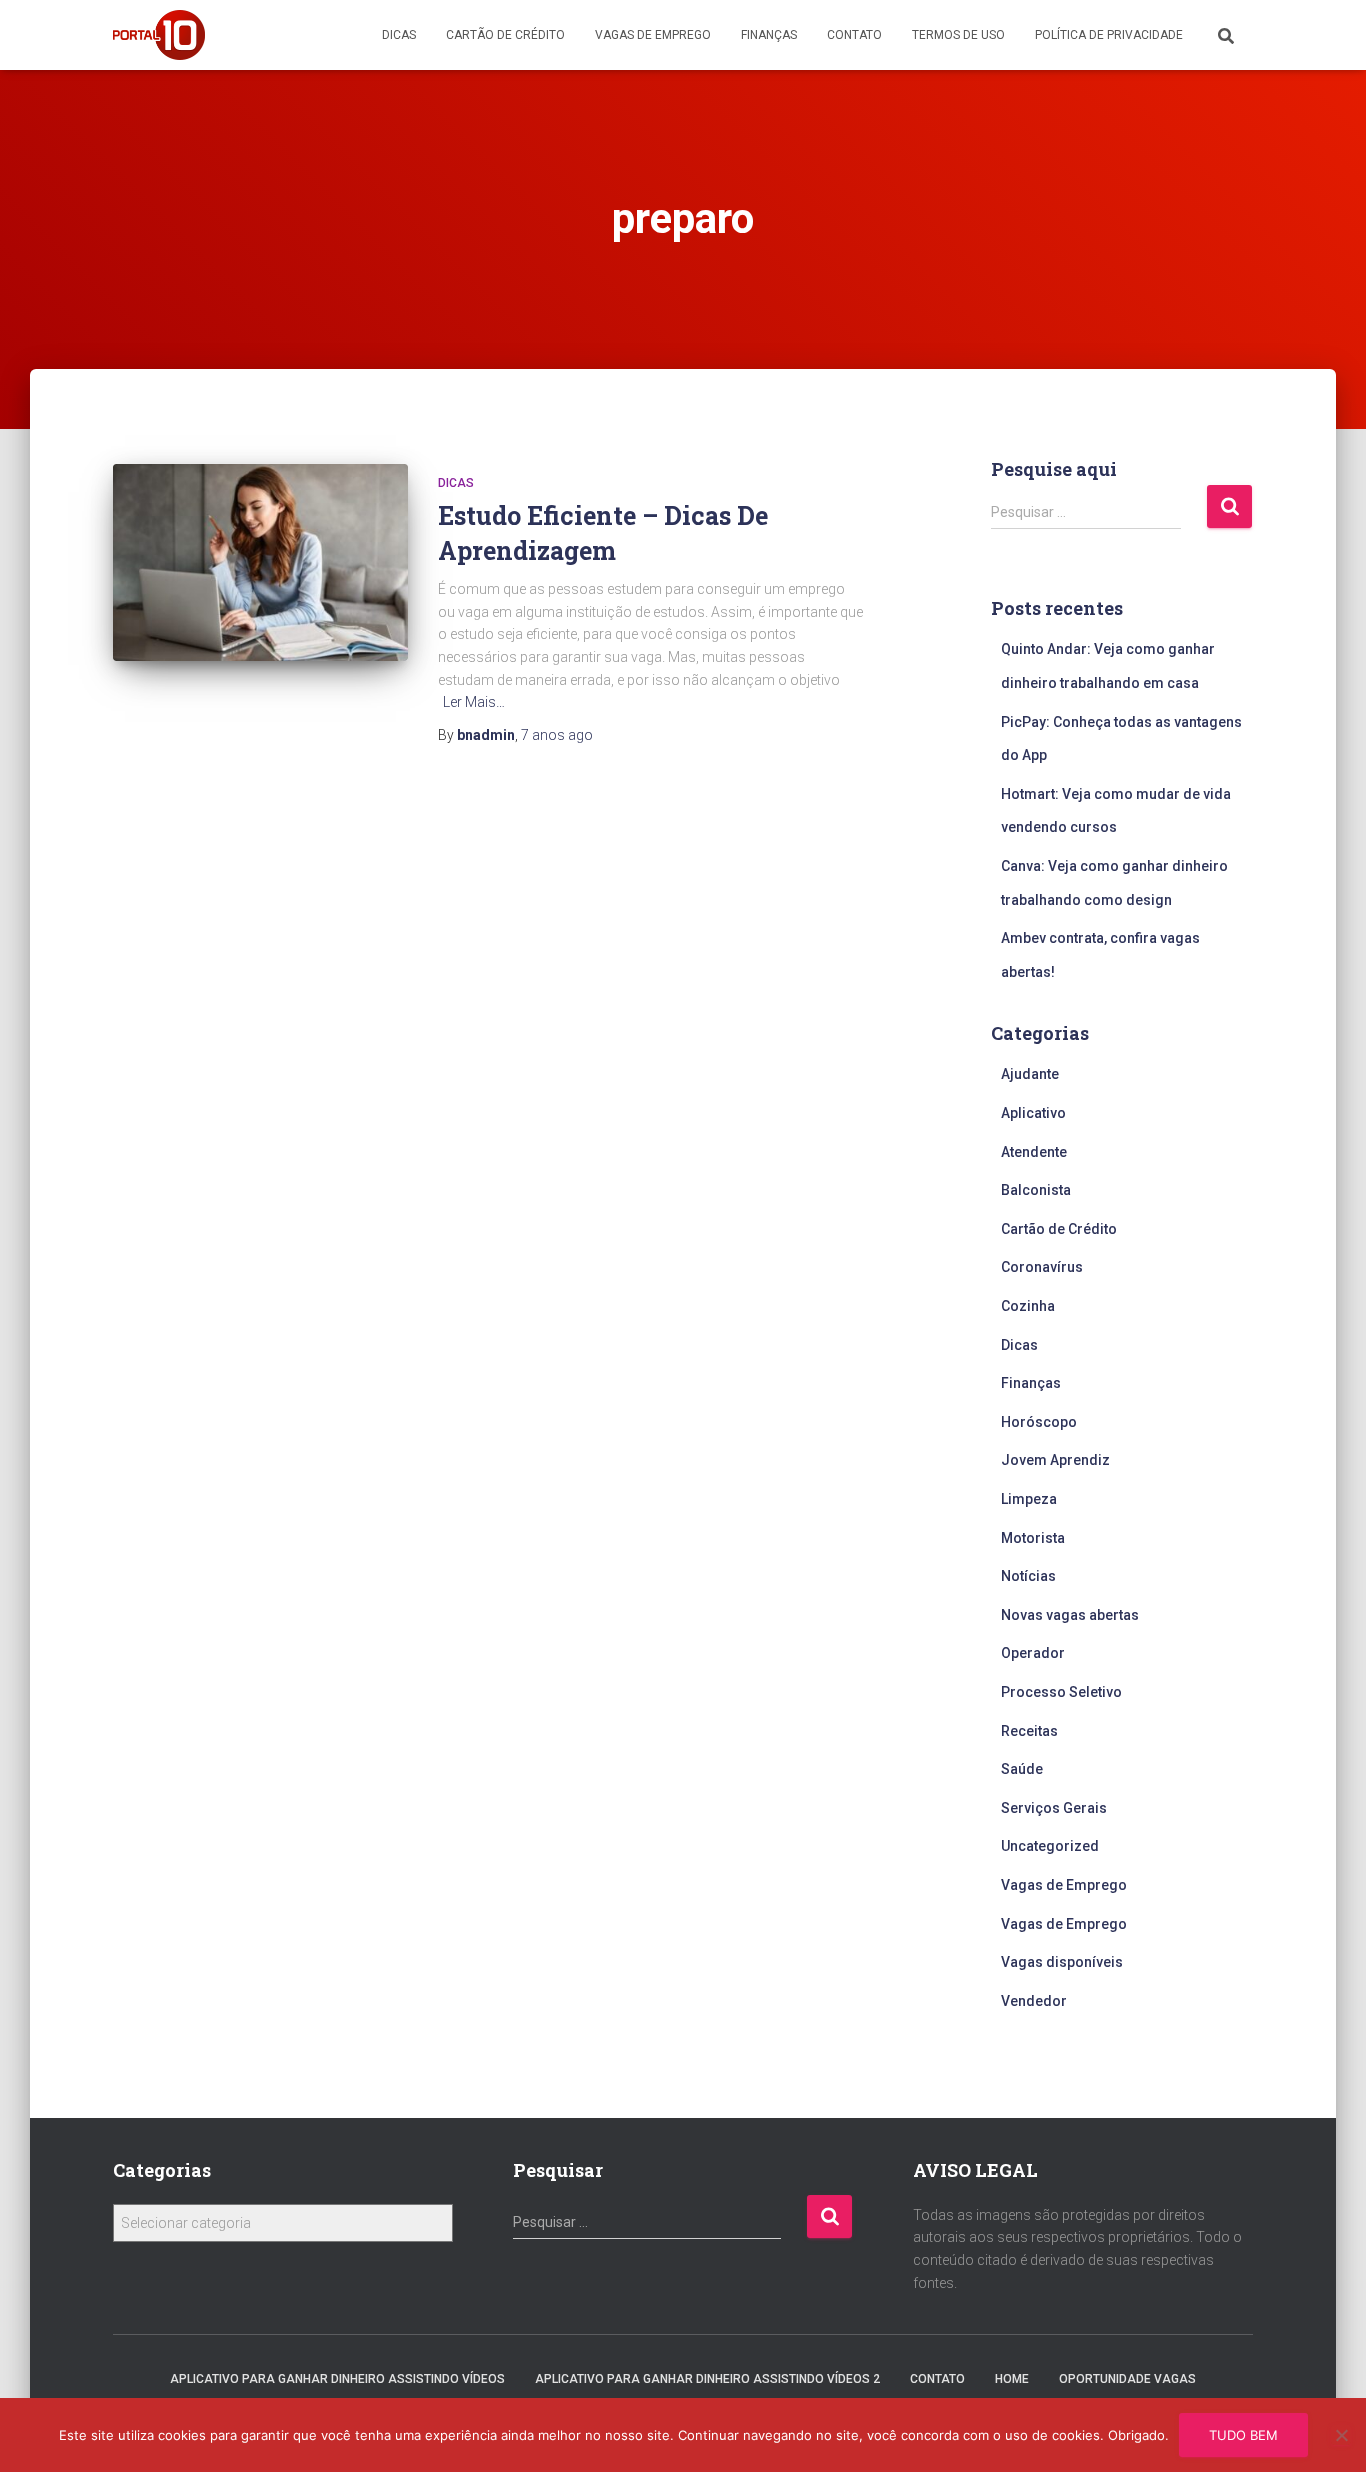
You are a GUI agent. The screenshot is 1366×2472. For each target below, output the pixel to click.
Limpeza (1029, 1499)
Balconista (1036, 1190)
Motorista (1033, 1538)
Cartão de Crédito (505, 35)
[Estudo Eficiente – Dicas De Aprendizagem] (260, 562)
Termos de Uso (958, 35)
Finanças (769, 35)
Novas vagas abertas (1070, 1615)
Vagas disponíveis (1062, 1962)
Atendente (1034, 1152)
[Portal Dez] (159, 35)
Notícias (1028, 1576)
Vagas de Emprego (653, 35)
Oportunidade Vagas (1127, 2379)
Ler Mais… (474, 702)
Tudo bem (1243, 2435)
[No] (1341, 2435)
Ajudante (1030, 1074)
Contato (854, 35)
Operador (1033, 1653)
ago (557, 735)
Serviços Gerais (1054, 1808)
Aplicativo (1033, 1113)
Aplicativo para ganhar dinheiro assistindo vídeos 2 (707, 2379)
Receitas (1029, 1731)
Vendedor (1034, 2001)
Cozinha (1028, 1306)
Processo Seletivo (1061, 1692)
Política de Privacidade (1109, 35)
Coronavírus (1042, 1267)
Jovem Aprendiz (1055, 1460)
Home (1012, 2379)
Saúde (1022, 1769)
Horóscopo (1039, 1422)
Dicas (399, 35)
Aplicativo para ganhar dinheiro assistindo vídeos (337, 2379)
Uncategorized (1050, 1846)
